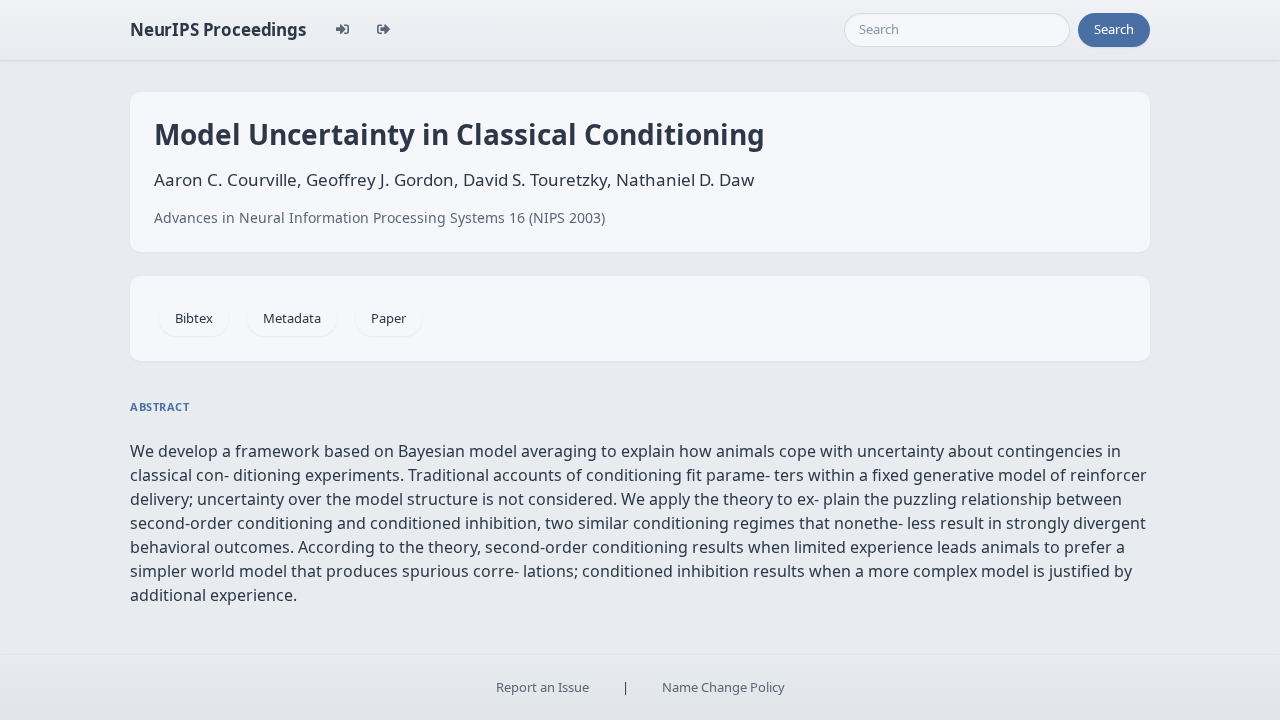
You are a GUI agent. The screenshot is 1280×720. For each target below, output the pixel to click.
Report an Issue (542, 687)
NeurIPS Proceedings (218, 29)
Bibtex (194, 318)
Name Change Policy (723, 687)
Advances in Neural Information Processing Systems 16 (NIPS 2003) (379, 217)
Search (1114, 29)
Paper (388, 318)
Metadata (292, 318)
